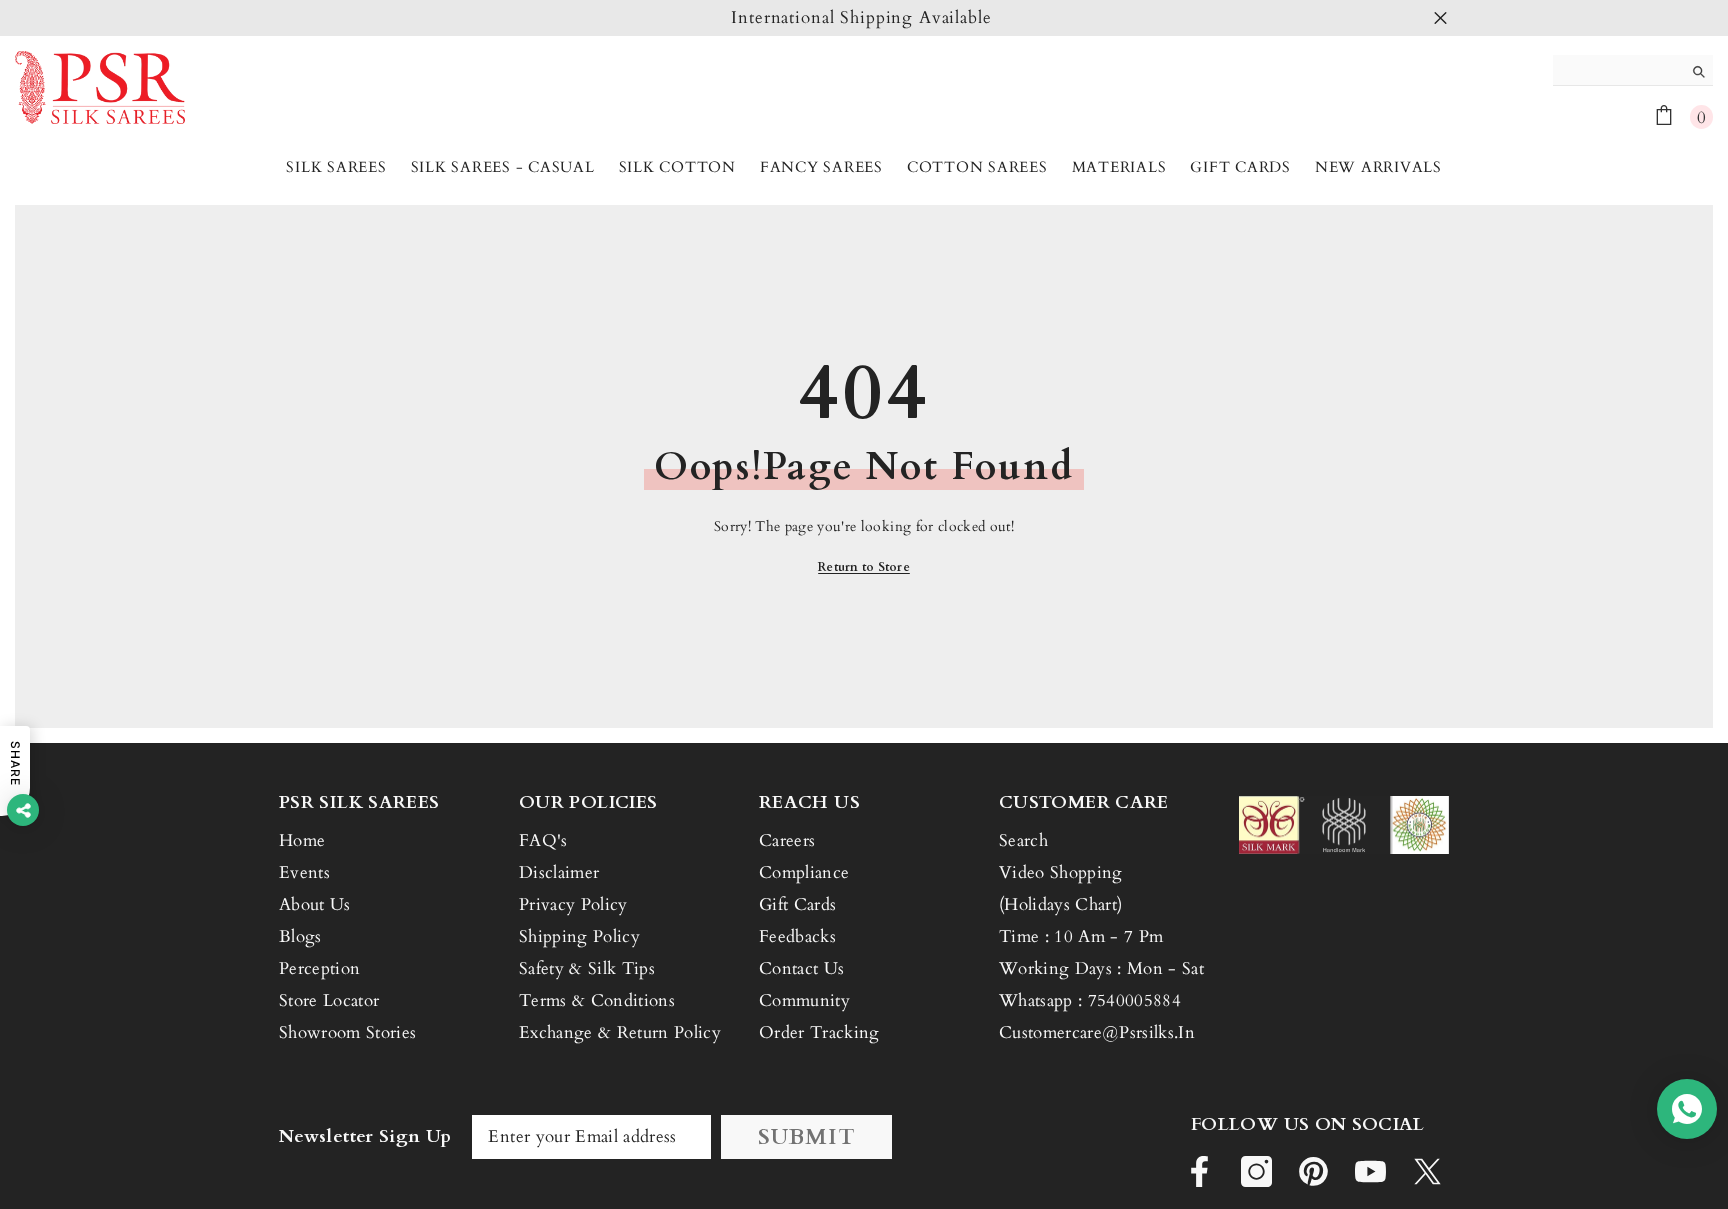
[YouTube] (1370, 1171)
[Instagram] (1256, 1171)
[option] (864, 18)
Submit (807, 1137)
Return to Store (864, 567)
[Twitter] (1427, 1171)
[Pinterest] (1313, 1171)
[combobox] (1617, 70)
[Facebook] (1199, 1171)
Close (1440, 18)
